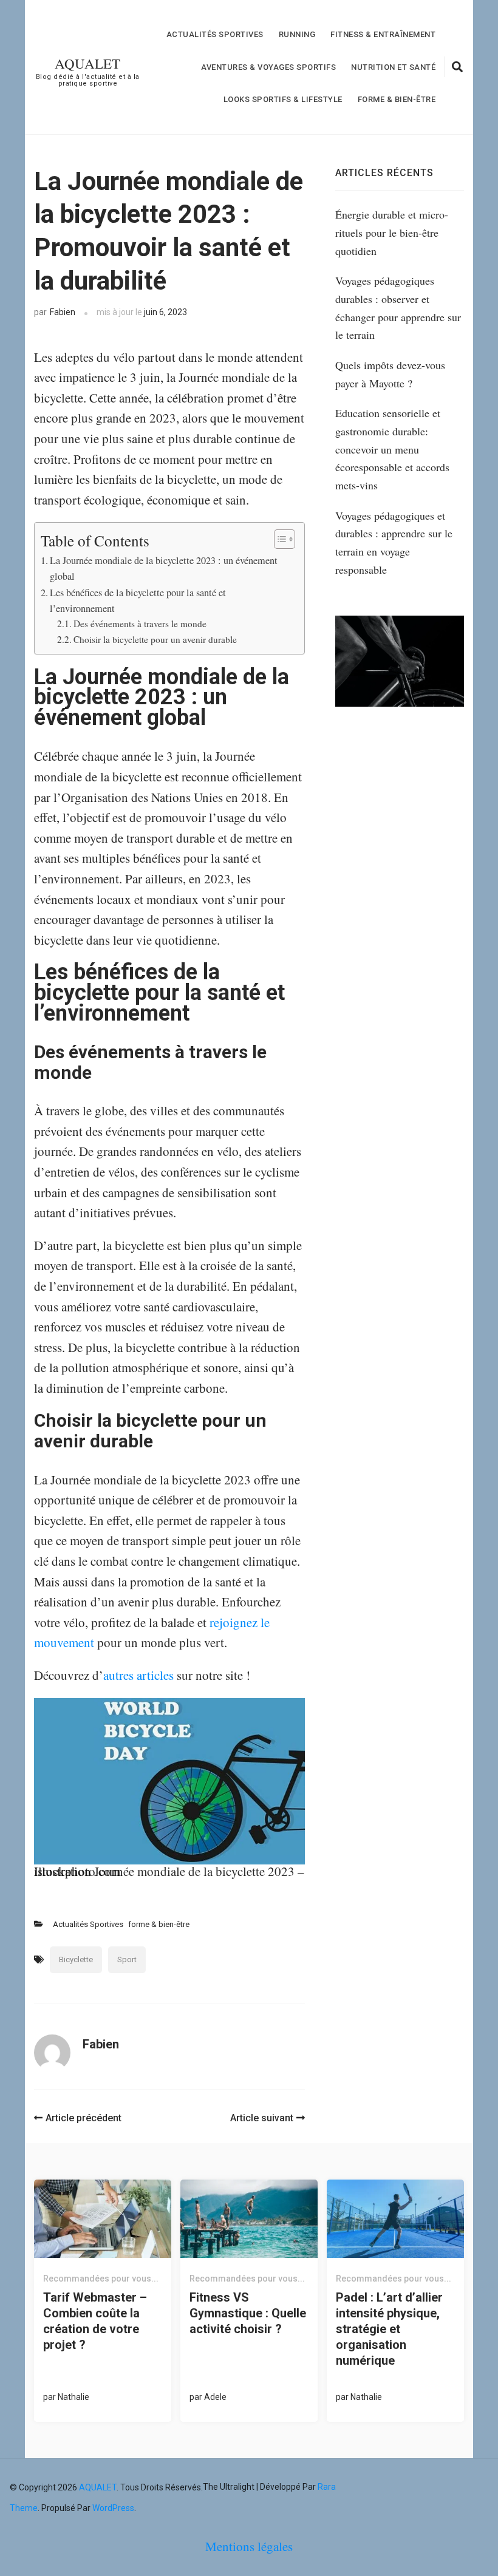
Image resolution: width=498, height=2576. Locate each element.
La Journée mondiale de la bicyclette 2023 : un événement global (164, 568)
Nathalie (73, 2397)
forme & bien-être (397, 99)
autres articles (138, 1675)
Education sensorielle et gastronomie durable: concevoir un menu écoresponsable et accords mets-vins (392, 449)
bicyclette (76, 1959)
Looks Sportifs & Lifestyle (283, 99)
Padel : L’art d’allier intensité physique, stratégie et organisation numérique (389, 2329)
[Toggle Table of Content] (278, 539)
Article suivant (262, 2118)
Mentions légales (249, 2546)
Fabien (63, 312)
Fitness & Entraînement (383, 34)
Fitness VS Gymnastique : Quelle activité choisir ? (248, 2313)
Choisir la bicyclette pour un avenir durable (155, 639)
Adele (215, 2397)
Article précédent (84, 2118)
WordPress (113, 2508)
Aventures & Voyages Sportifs (268, 67)
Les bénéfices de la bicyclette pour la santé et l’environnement (138, 600)
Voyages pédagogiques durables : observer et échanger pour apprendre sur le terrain (398, 308)
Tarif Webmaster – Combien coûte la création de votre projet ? (95, 2321)
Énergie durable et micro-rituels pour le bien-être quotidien (392, 232)
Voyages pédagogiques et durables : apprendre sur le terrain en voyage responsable (394, 542)
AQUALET (87, 63)
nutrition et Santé (393, 67)
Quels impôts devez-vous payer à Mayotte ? (390, 374)
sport (127, 1959)
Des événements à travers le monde (140, 624)
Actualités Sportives (215, 34)
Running (297, 34)
